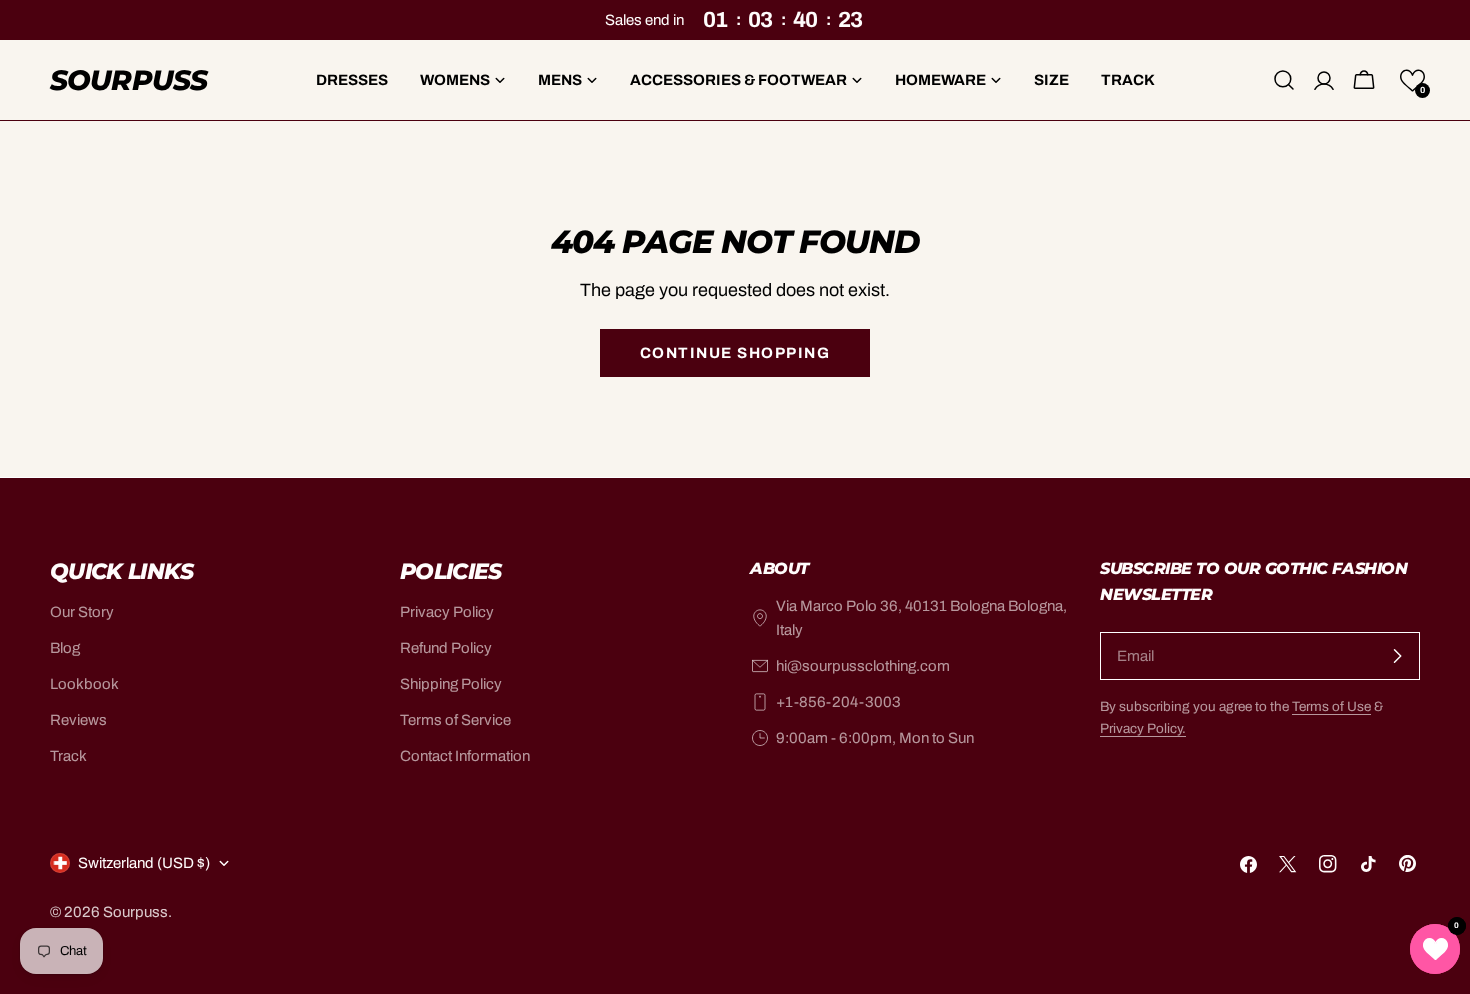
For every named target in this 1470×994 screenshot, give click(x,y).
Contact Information (465, 756)
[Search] (1284, 80)
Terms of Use (1331, 706)
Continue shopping (735, 353)
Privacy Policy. (1143, 728)
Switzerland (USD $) (144, 863)
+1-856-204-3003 (838, 702)
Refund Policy (446, 648)
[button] (1412, 80)
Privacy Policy (447, 612)
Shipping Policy (451, 684)
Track (68, 756)
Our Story (82, 612)
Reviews (78, 720)
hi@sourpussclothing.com (863, 666)
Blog (65, 648)
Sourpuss (128, 80)
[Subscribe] (1397, 656)
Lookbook (84, 684)
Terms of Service (455, 720)
